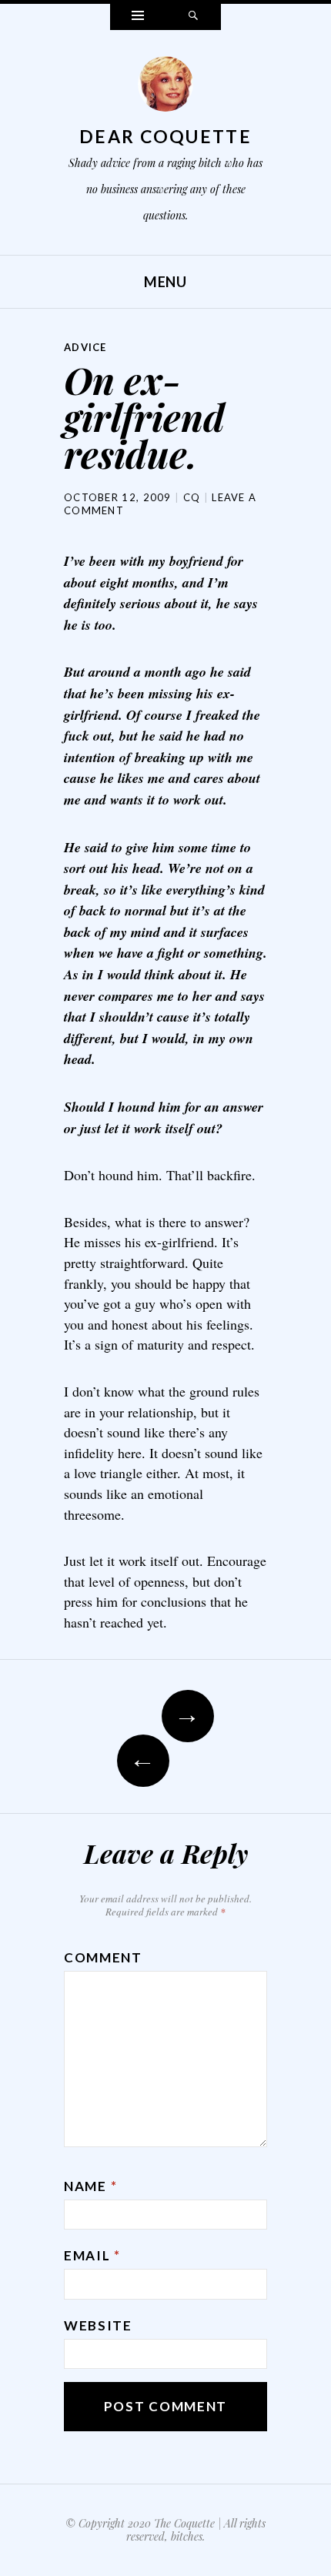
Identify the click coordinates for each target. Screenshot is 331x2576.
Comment (103, 1957)
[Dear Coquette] (165, 88)
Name (90, 2186)
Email (92, 2255)
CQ (192, 497)
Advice (85, 347)
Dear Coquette (165, 136)
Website (98, 2325)
